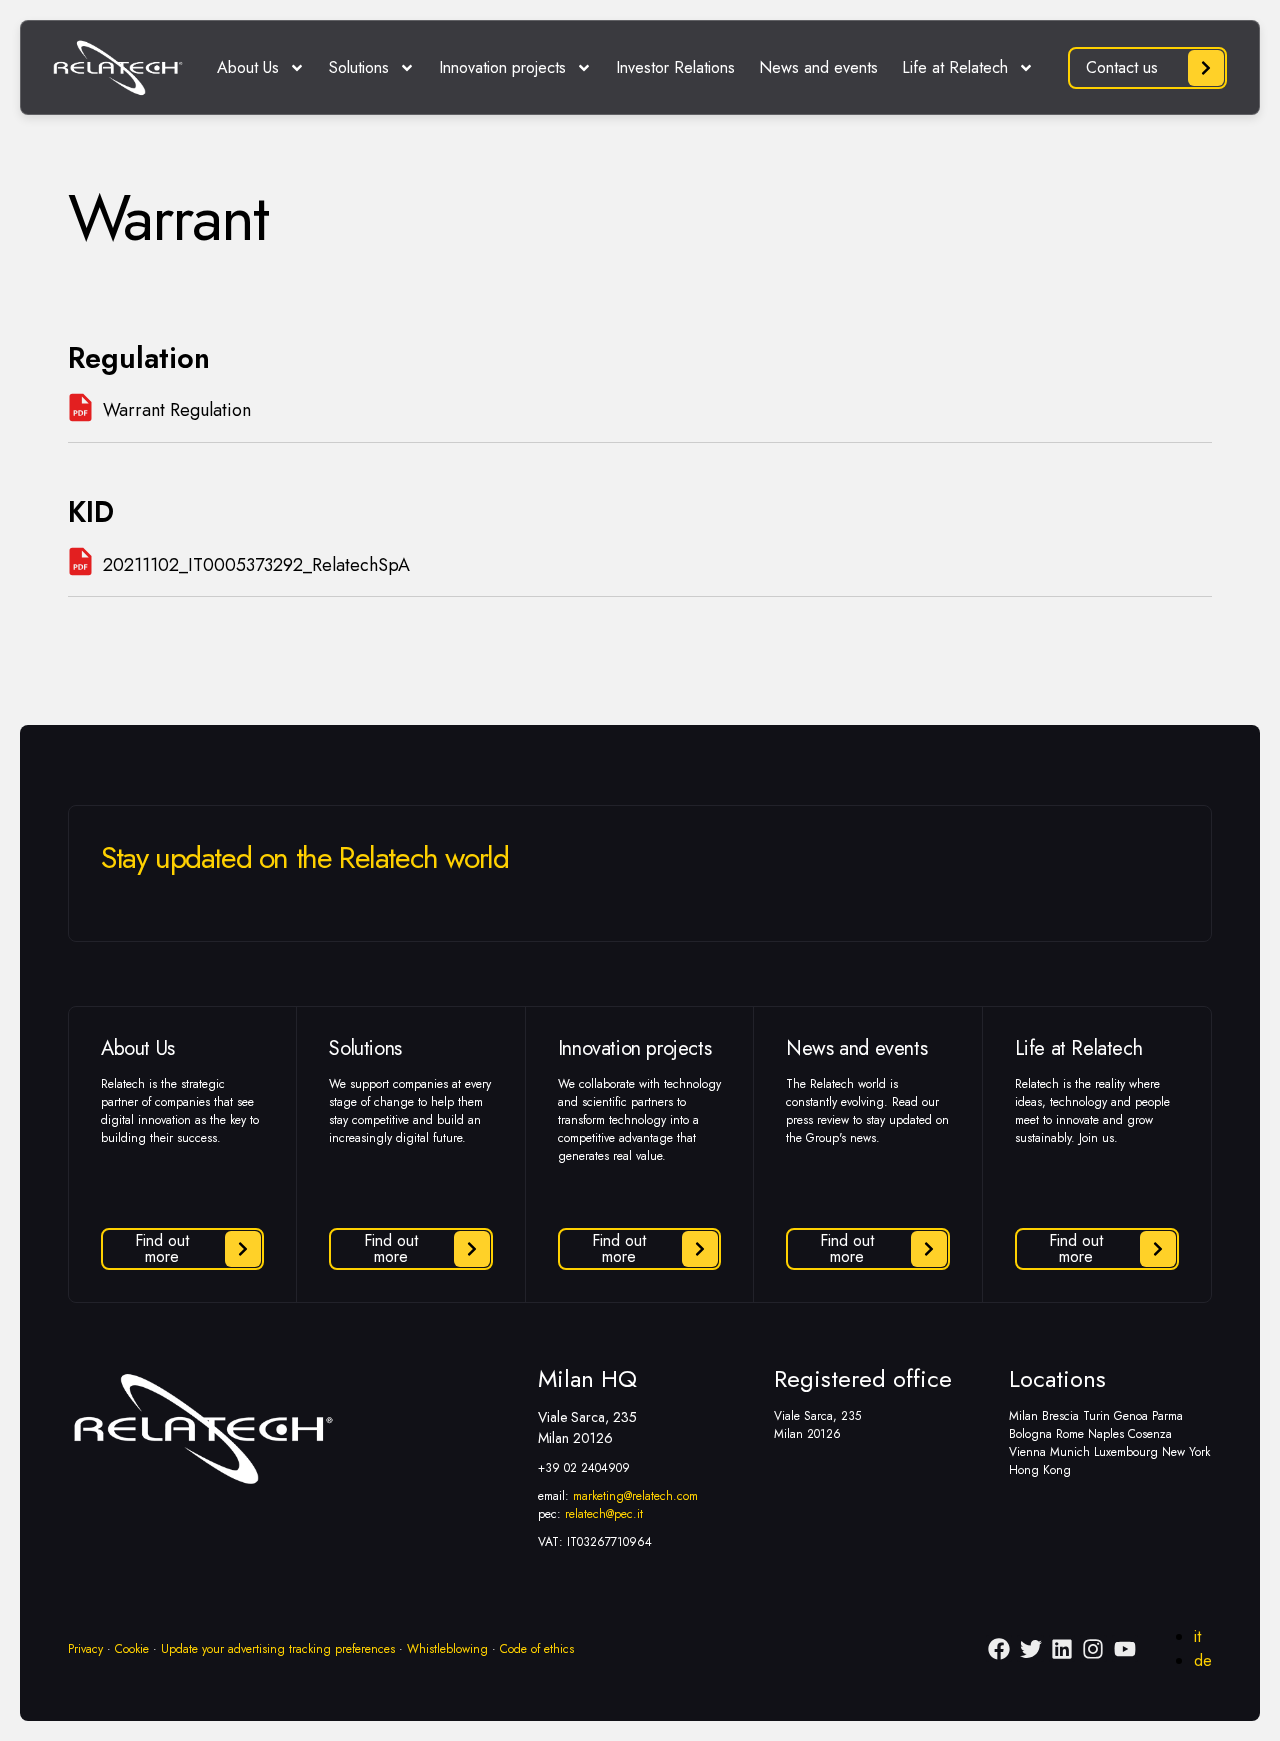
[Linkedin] (1062, 1648)
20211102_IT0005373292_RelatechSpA (256, 565)
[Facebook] (999, 1648)
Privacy (85, 1649)
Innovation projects (502, 67)
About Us (248, 67)
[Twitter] (1030, 1648)
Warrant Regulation (177, 410)
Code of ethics (537, 1649)
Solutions (359, 67)
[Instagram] (1093, 1648)
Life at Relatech (955, 67)
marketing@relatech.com (635, 1496)
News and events (818, 67)
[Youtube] (1125, 1648)
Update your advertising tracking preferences (278, 1649)
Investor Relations (675, 67)
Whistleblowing (447, 1649)
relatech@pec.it (604, 1514)
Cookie (132, 1649)
